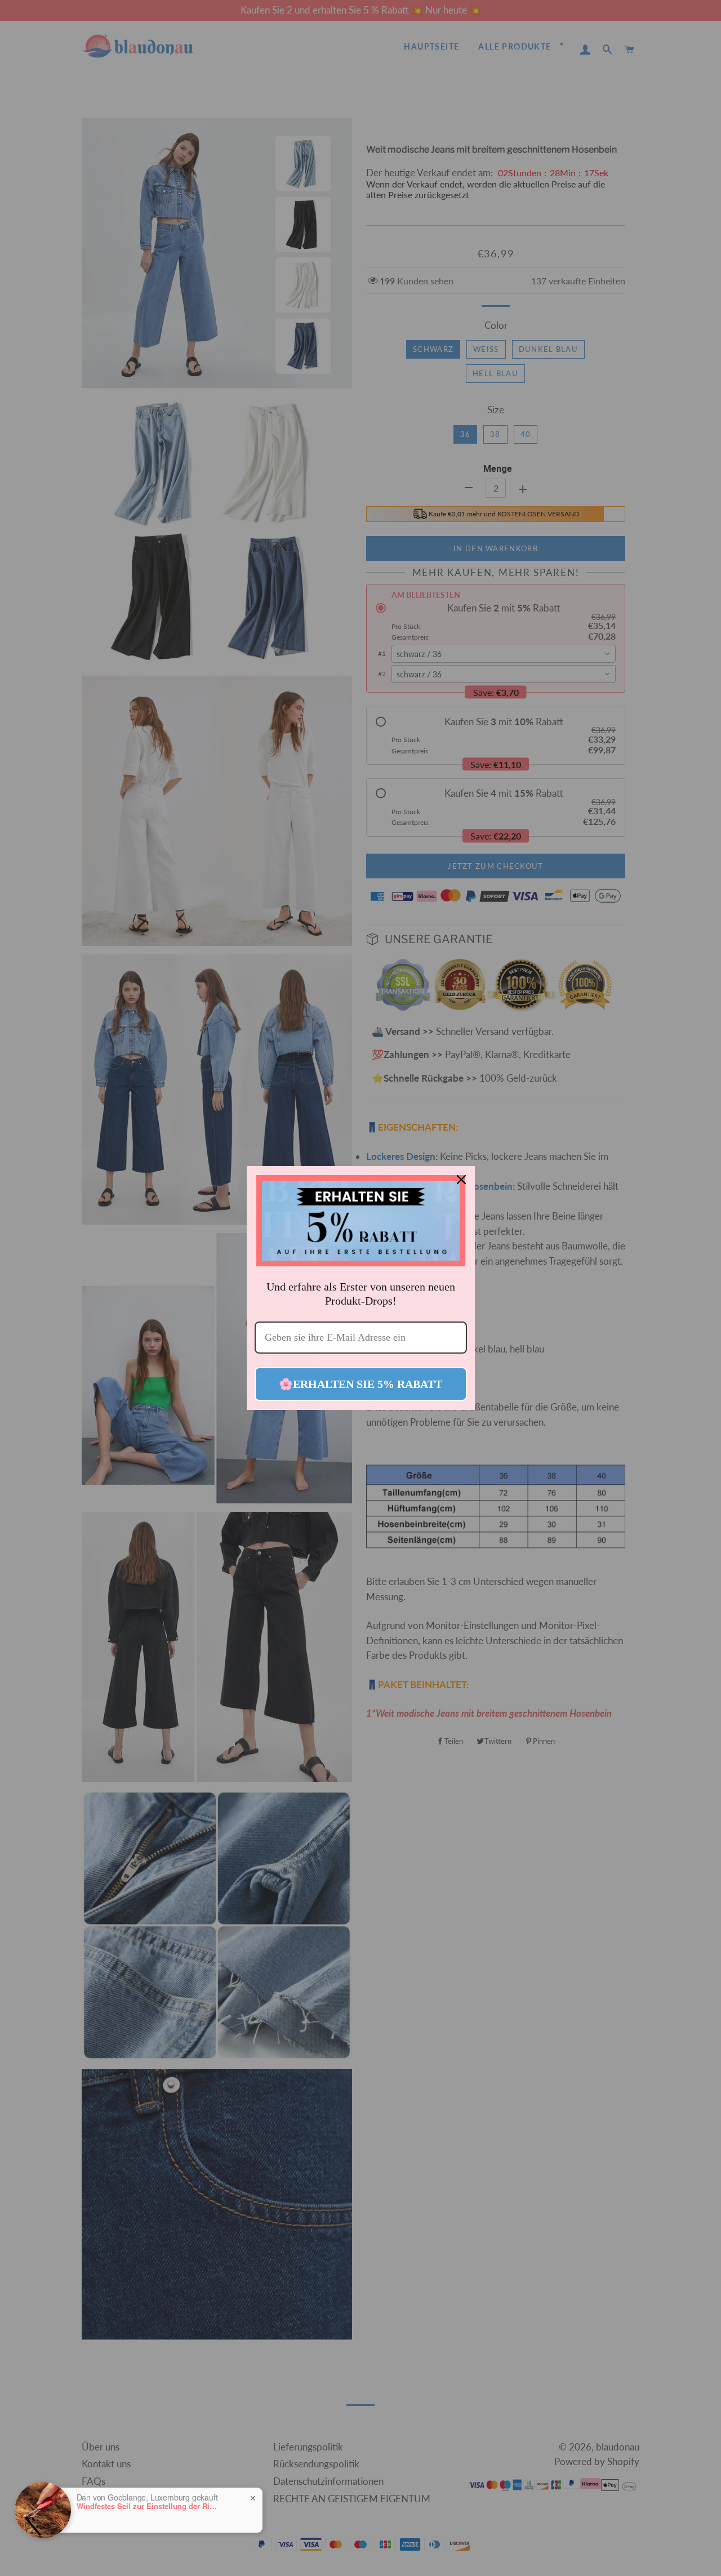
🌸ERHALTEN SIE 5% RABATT (360, 1384)
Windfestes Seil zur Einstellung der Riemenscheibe (147, 2506)
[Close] (461, 1180)
